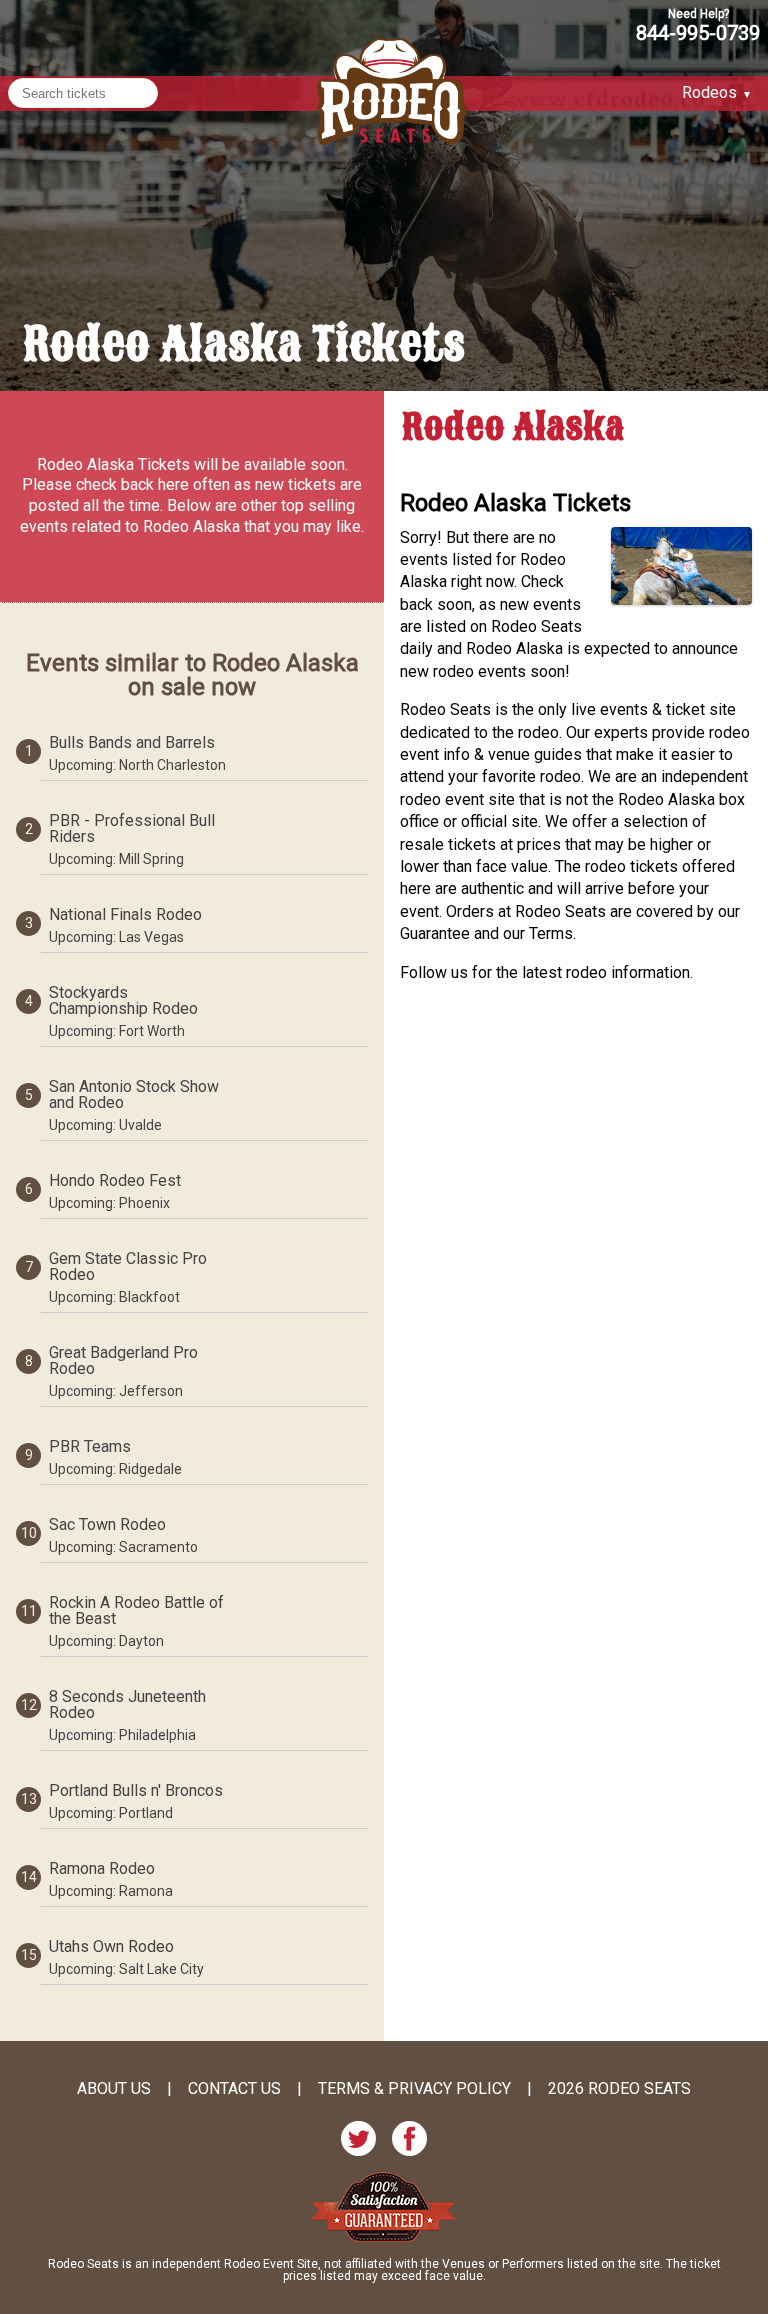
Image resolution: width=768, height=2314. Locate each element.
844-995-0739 (698, 32)
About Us (114, 2089)
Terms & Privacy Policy (414, 2089)
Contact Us (234, 2089)
